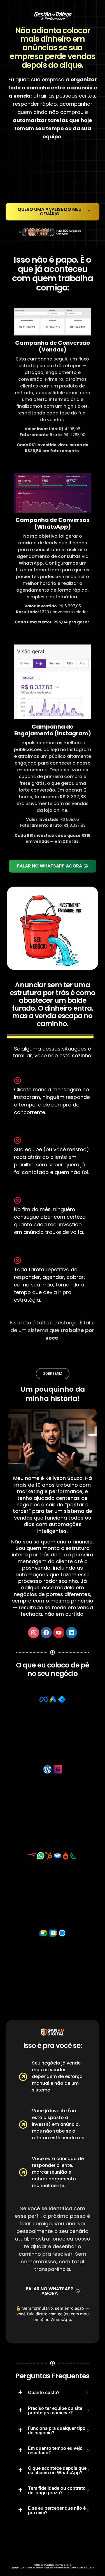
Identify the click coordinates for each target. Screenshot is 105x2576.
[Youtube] (59, 1633)
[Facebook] (46, 1633)
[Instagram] (34, 1633)
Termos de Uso (64, 2565)
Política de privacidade (44, 2565)
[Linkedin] (71, 1633)
